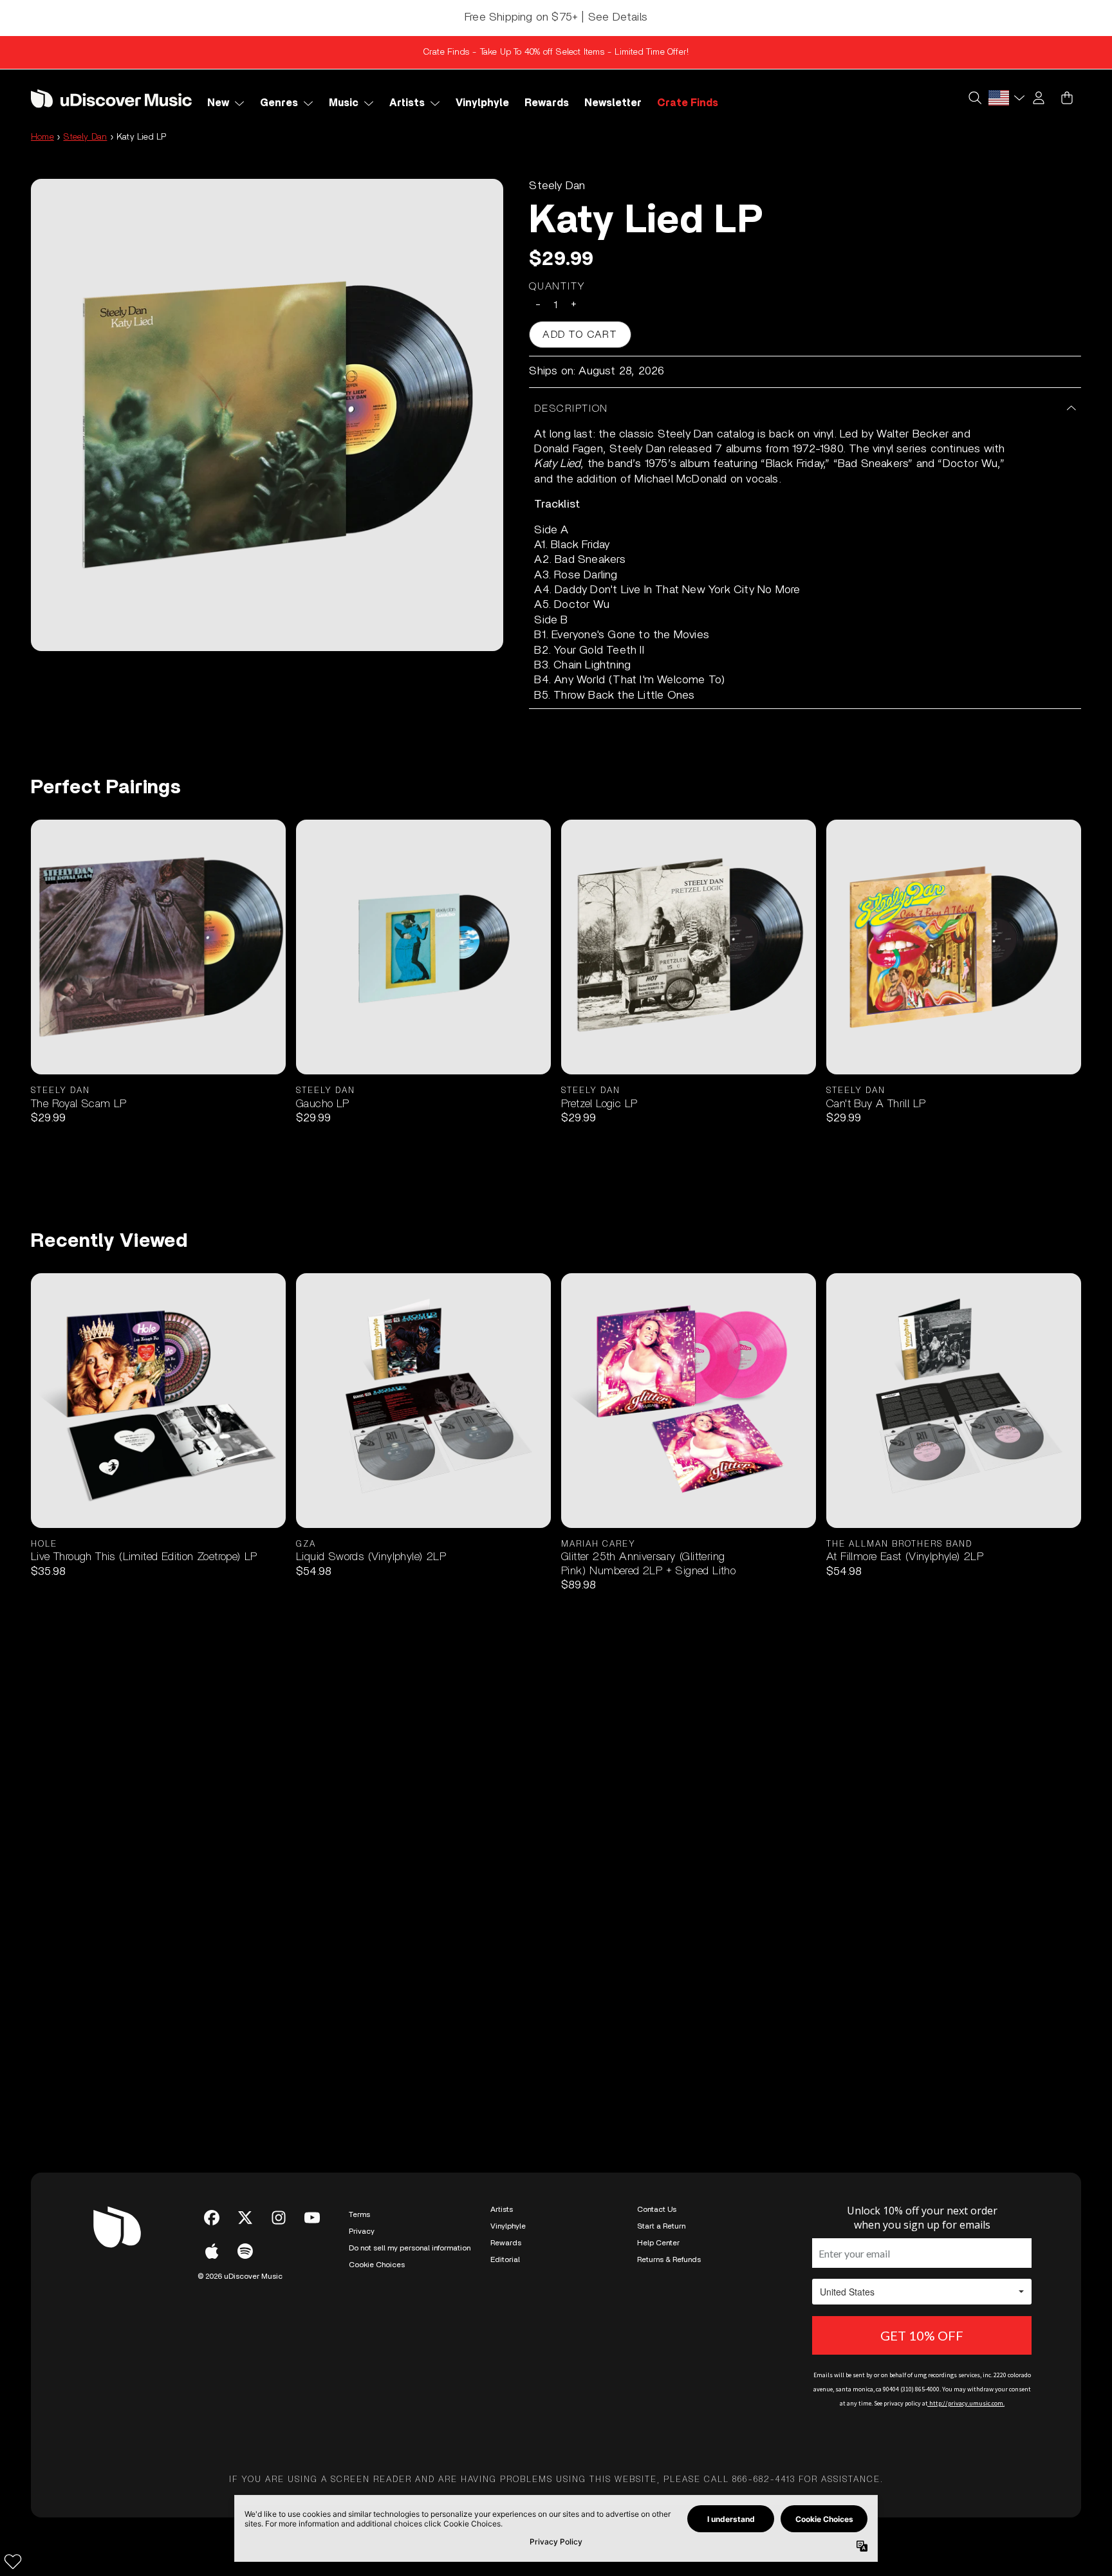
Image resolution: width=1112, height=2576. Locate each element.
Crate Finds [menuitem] (688, 103)
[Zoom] (267, 415)
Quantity (557, 286)
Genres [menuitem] (279, 103)
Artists (502, 2209)
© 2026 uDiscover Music (240, 2276)
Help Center (658, 2243)
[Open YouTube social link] (312, 2218)
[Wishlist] (13, 2561)
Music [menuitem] (344, 103)
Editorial (505, 2259)
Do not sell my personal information (410, 2248)
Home (42, 137)
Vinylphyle (508, 2226)
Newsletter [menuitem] (613, 103)
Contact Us (657, 2209)
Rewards (506, 2243)
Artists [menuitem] (407, 103)
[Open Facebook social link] (212, 2218)
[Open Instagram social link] (279, 2218)
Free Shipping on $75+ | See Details (556, 17)
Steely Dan (85, 137)
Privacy (362, 2231)
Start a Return (661, 2226)
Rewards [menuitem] (547, 103)
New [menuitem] (218, 103)
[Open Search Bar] (974, 98)
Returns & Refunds (669, 2259)
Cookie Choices (377, 2265)
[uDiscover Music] (111, 98)
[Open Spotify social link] (245, 2251)
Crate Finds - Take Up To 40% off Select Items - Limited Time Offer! (556, 52)
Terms (359, 2214)
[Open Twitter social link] (245, 2218)
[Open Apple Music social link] (212, 2251)
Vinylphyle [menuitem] (482, 103)
